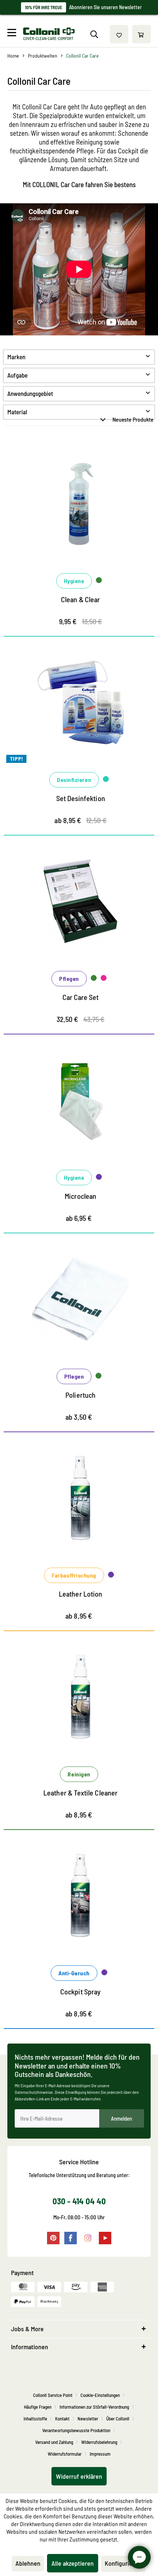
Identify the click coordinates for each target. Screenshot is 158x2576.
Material (17, 412)
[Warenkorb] (141, 34)
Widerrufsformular (65, 2454)
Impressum (100, 2454)
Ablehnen (28, 2563)
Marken (16, 357)
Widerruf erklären (79, 2476)
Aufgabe (17, 375)
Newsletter (88, 2419)
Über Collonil (118, 2419)
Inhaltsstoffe (35, 2419)
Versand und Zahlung (54, 2442)
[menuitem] (14, 34)
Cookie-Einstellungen (100, 2395)
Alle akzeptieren (73, 2563)
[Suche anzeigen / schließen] (94, 34)
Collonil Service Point (53, 2395)
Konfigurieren (123, 2563)
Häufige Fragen (38, 2407)
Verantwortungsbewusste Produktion (76, 2430)
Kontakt (62, 2419)
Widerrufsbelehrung (99, 2442)
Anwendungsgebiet (30, 393)
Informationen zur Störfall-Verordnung (94, 2407)
